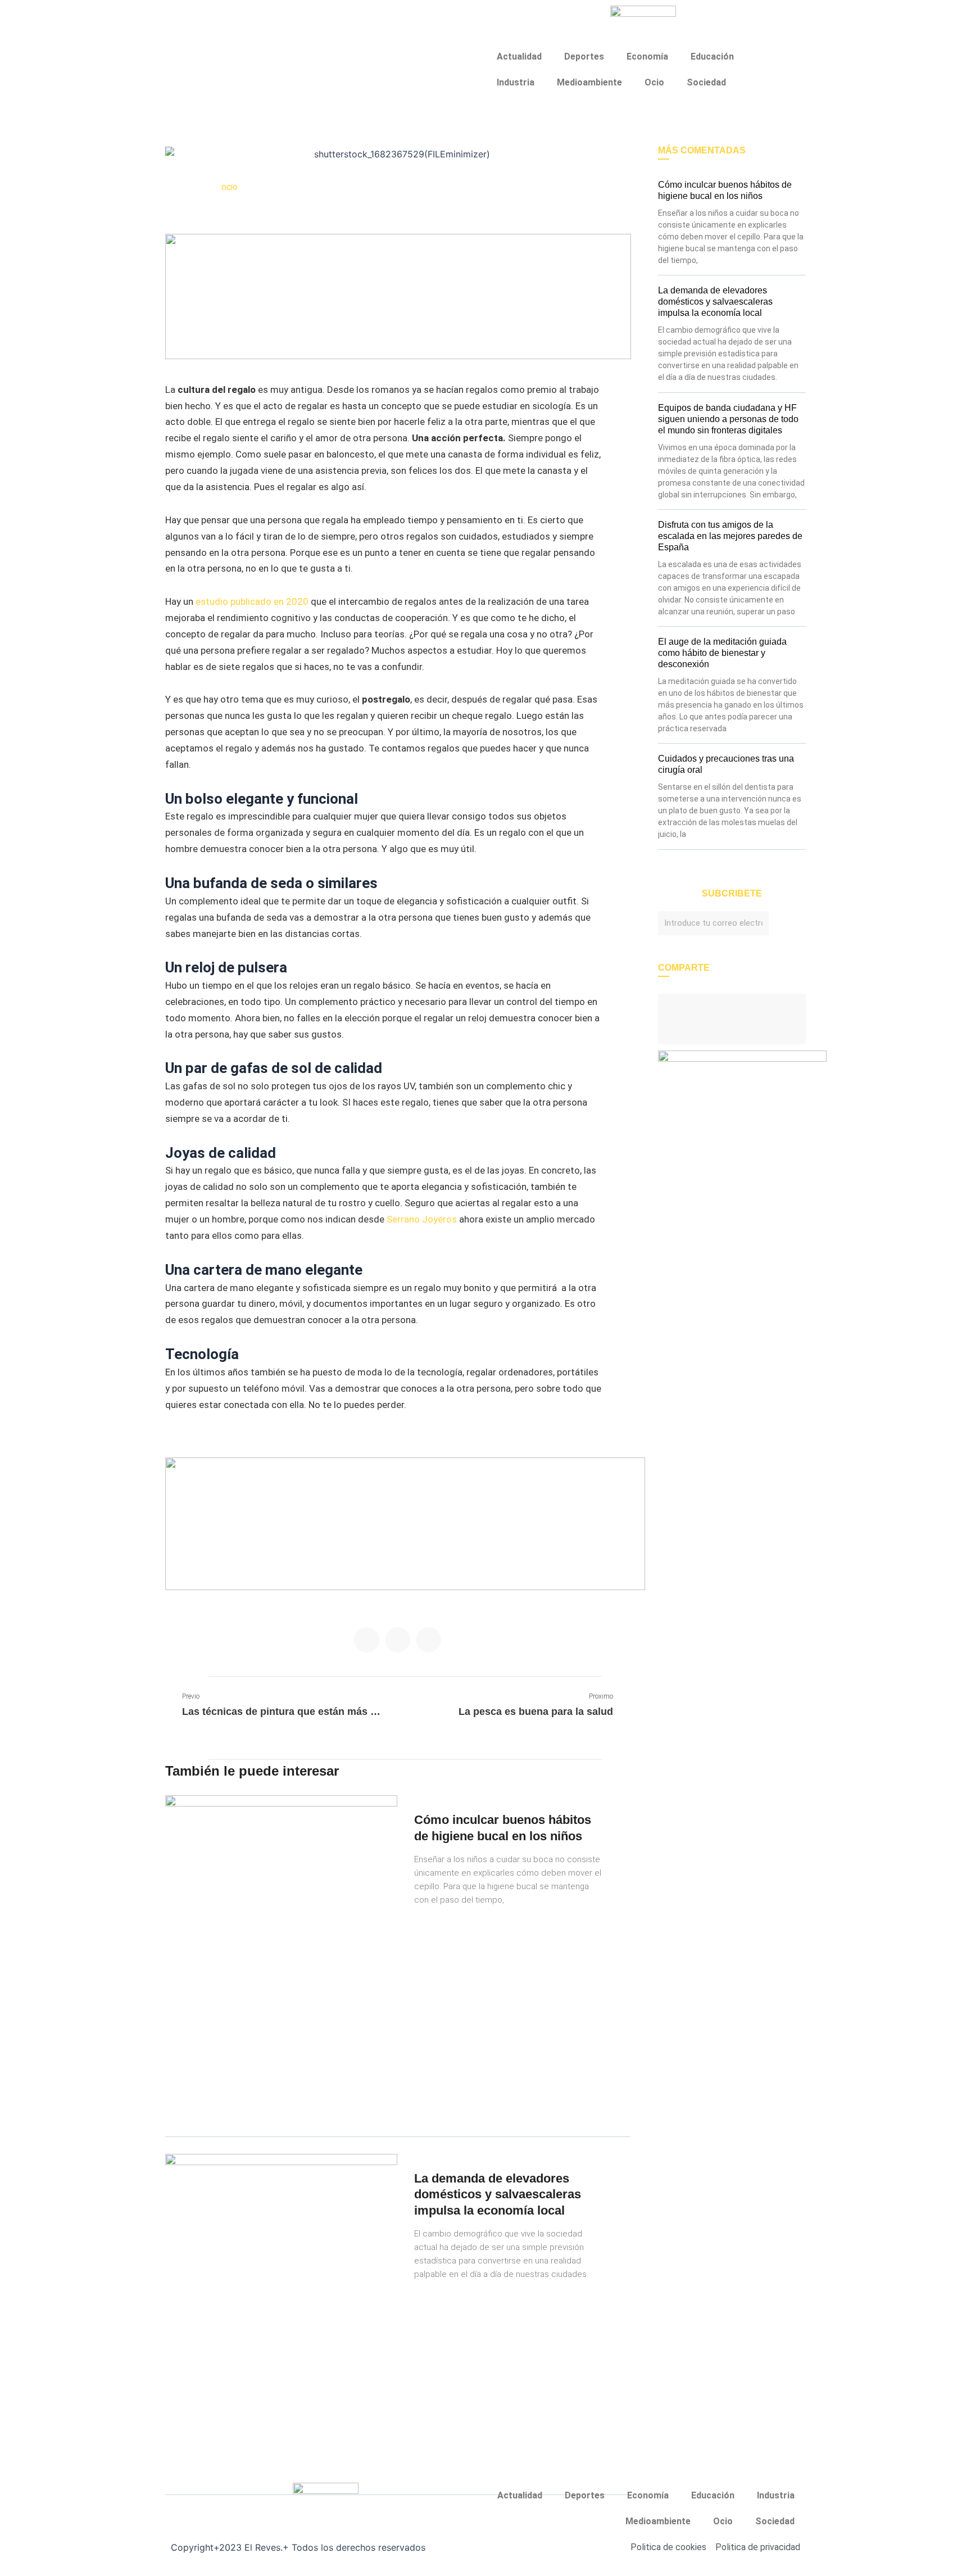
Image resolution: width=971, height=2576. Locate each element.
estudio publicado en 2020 (252, 601)
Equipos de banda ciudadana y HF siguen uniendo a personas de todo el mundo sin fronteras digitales (728, 419)
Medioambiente (589, 82)
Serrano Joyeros (422, 1219)
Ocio (654, 82)
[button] (367, 1640)
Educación (712, 56)
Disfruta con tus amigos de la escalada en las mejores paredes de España (730, 536)
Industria (516, 82)
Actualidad (519, 56)
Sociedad (706, 82)
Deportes (584, 56)
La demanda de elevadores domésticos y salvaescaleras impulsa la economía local (498, 2194)
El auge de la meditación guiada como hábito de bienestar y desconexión (722, 653)
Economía (647, 56)
